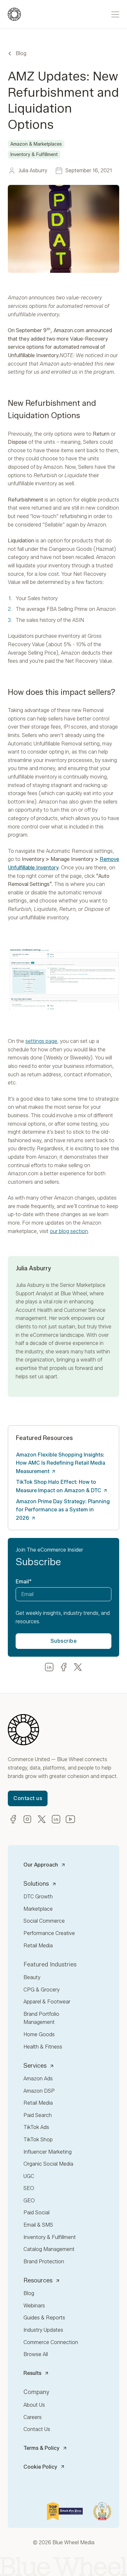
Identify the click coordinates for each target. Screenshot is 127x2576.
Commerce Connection (51, 2342)
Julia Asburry (30, 1285)
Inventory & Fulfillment (50, 2237)
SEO (29, 2188)
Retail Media (38, 1946)
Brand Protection (44, 2262)
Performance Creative (49, 1933)
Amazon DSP (39, 2091)
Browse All (36, 2354)
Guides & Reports (44, 2318)
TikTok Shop (38, 2140)
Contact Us (37, 2429)
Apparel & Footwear (47, 2002)
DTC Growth (38, 1897)
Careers (33, 2417)
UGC (29, 2176)
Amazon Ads (38, 2079)
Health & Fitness (43, 2047)
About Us (34, 2405)
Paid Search (38, 2115)
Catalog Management (49, 2249)
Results (32, 2373)
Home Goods (39, 2034)
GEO (29, 2201)
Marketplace (38, 1909)
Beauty (32, 1977)
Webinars (34, 2306)
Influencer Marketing (48, 2152)
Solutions (36, 1884)
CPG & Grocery (42, 1990)
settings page (41, 1041)
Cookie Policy (40, 2467)
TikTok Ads (36, 2127)
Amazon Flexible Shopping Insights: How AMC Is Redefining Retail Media (61, 1463)
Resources (38, 2280)
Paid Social (36, 2213)
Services (35, 2066)
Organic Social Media (48, 2164)
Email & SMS (38, 2225)
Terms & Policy (42, 2448)
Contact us (28, 1798)
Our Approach (41, 1865)
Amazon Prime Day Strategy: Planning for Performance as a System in (63, 1510)
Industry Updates (43, 2330)
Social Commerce (44, 1921)
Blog (21, 53)
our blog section (69, 1231)
